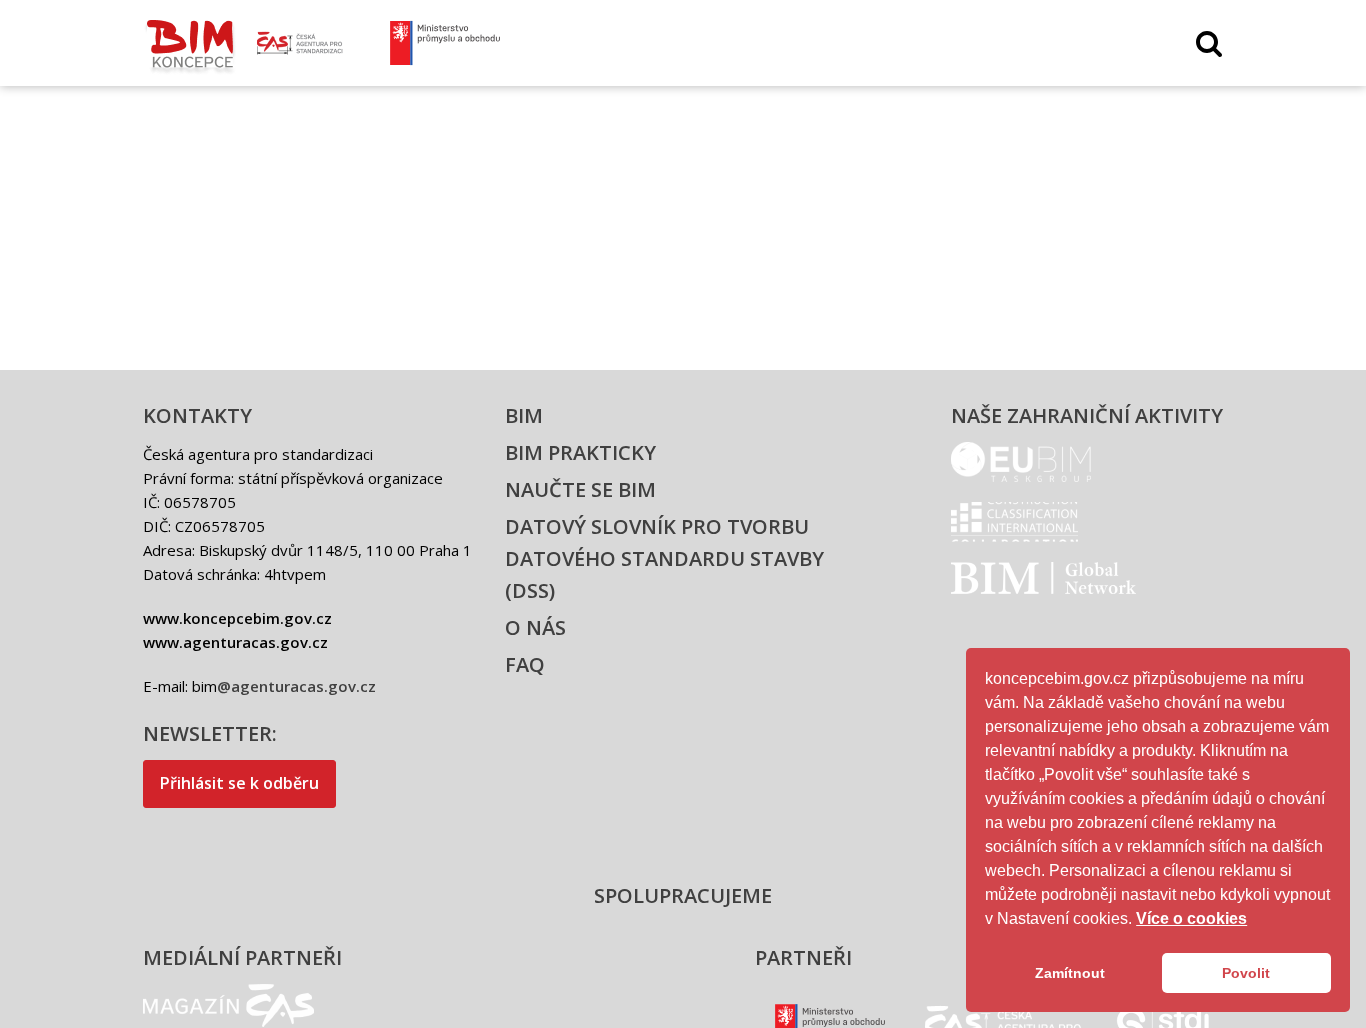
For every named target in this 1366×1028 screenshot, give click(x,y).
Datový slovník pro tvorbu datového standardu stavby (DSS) (664, 558)
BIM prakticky (580, 452)
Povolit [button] (1246, 973)
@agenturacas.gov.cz (296, 686)
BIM (524, 415)
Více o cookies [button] (1191, 918)
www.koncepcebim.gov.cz (237, 618)
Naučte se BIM (580, 489)
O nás (535, 627)
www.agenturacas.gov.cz (235, 642)
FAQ (525, 664)
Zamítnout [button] (1070, 973)
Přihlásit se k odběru (239, 783)
